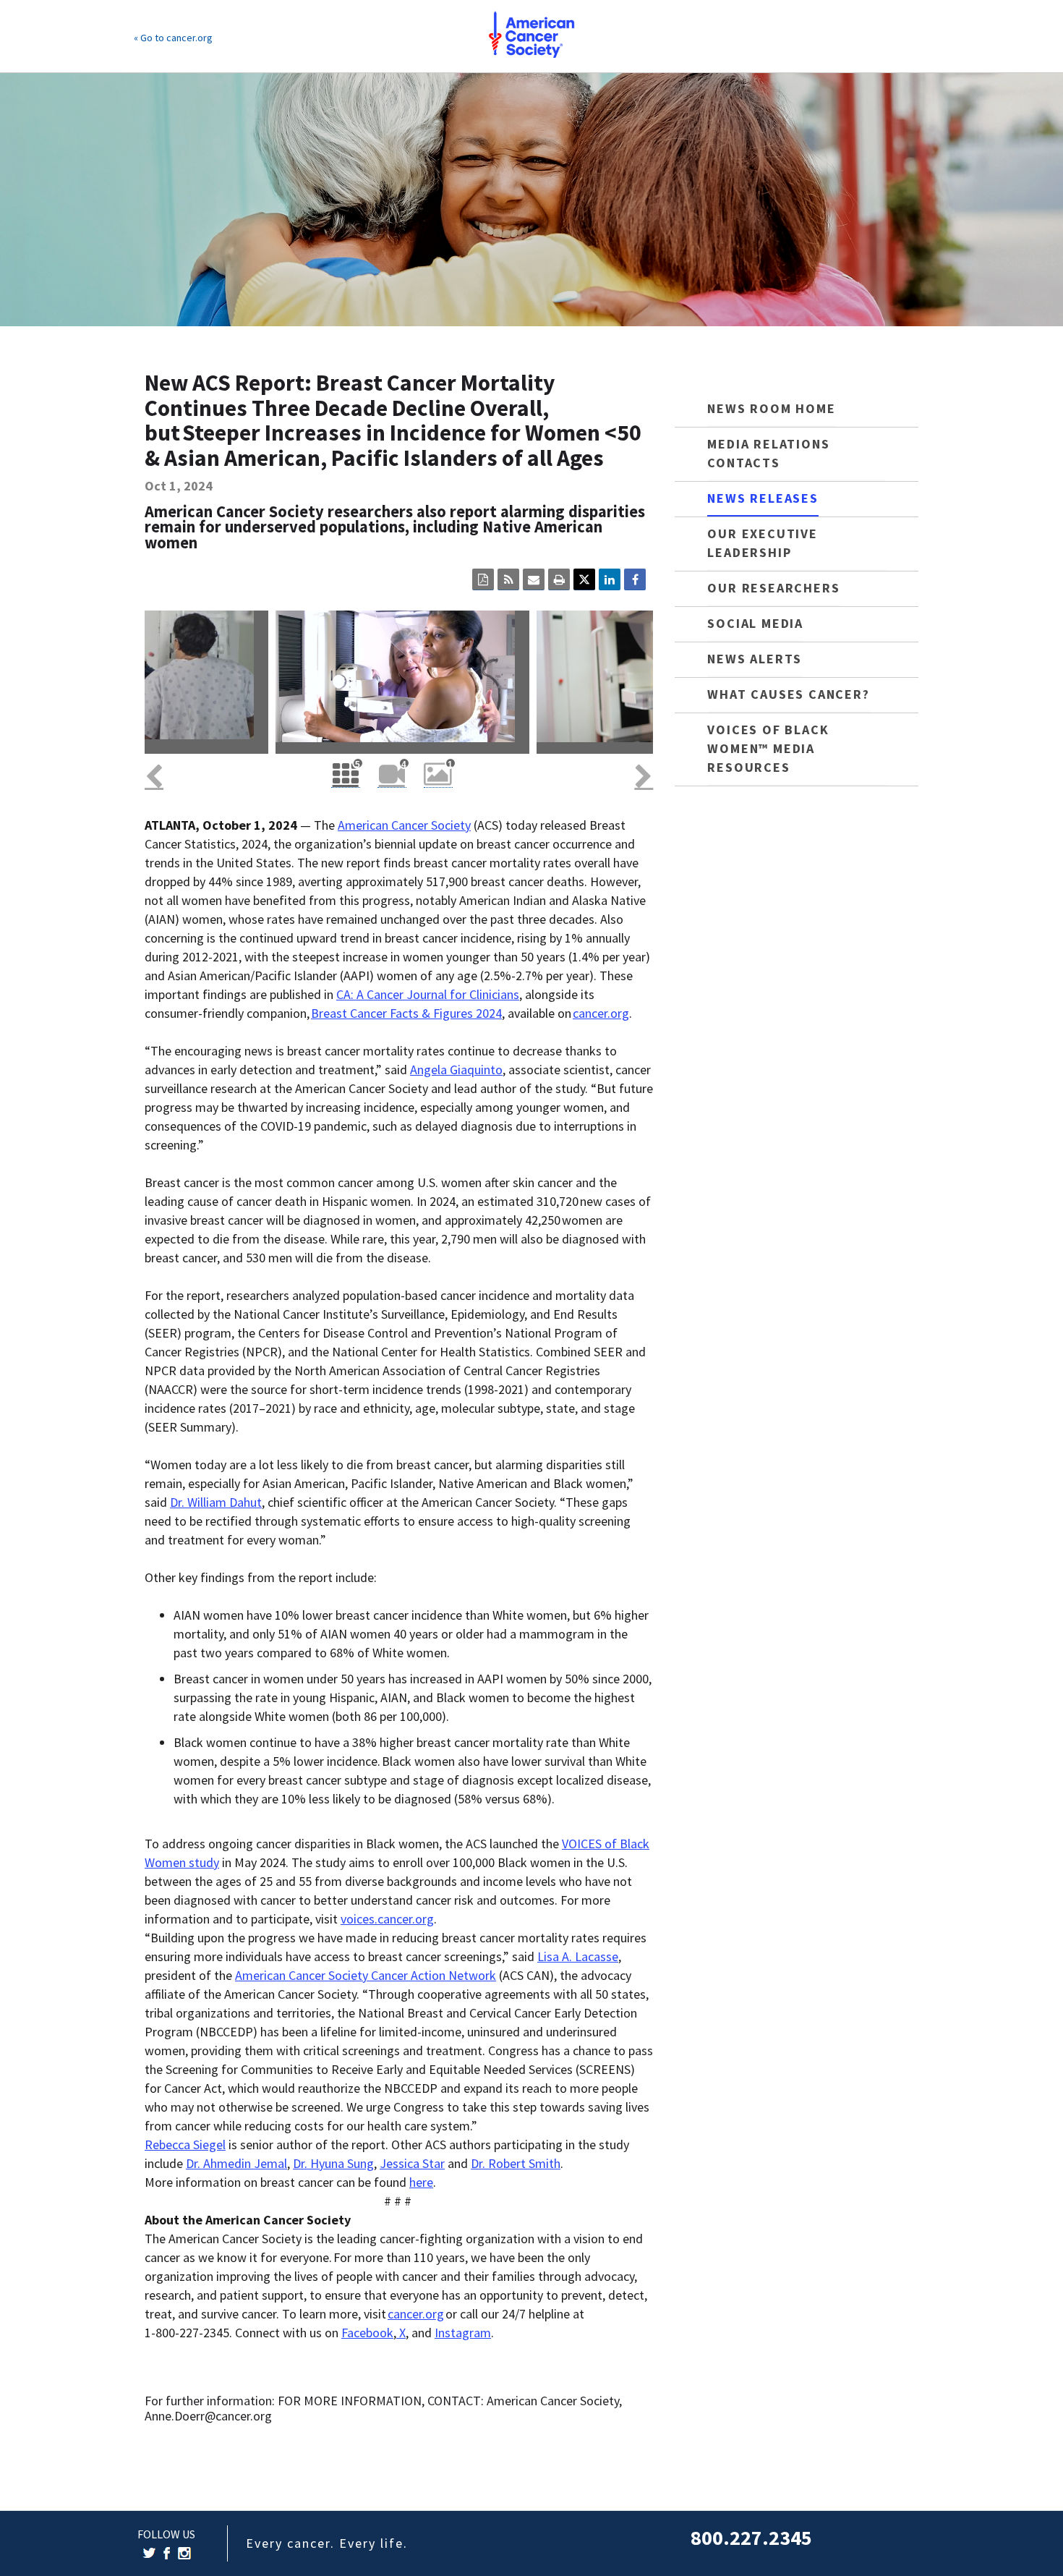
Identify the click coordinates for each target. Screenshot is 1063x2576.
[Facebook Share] (635, 579)
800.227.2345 (751, 2538)
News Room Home (771, 408)
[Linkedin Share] (610, 579)
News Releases (763, 498)
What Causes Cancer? (788, 694)
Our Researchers (773, 588)
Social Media (755, 623)
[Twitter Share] (584, 579)
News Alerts (755, 659)
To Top (1016, 2551)
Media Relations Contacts (768, 453)
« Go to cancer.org (173, 38)
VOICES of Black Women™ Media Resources (768, 748)
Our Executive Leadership (762, 543)
